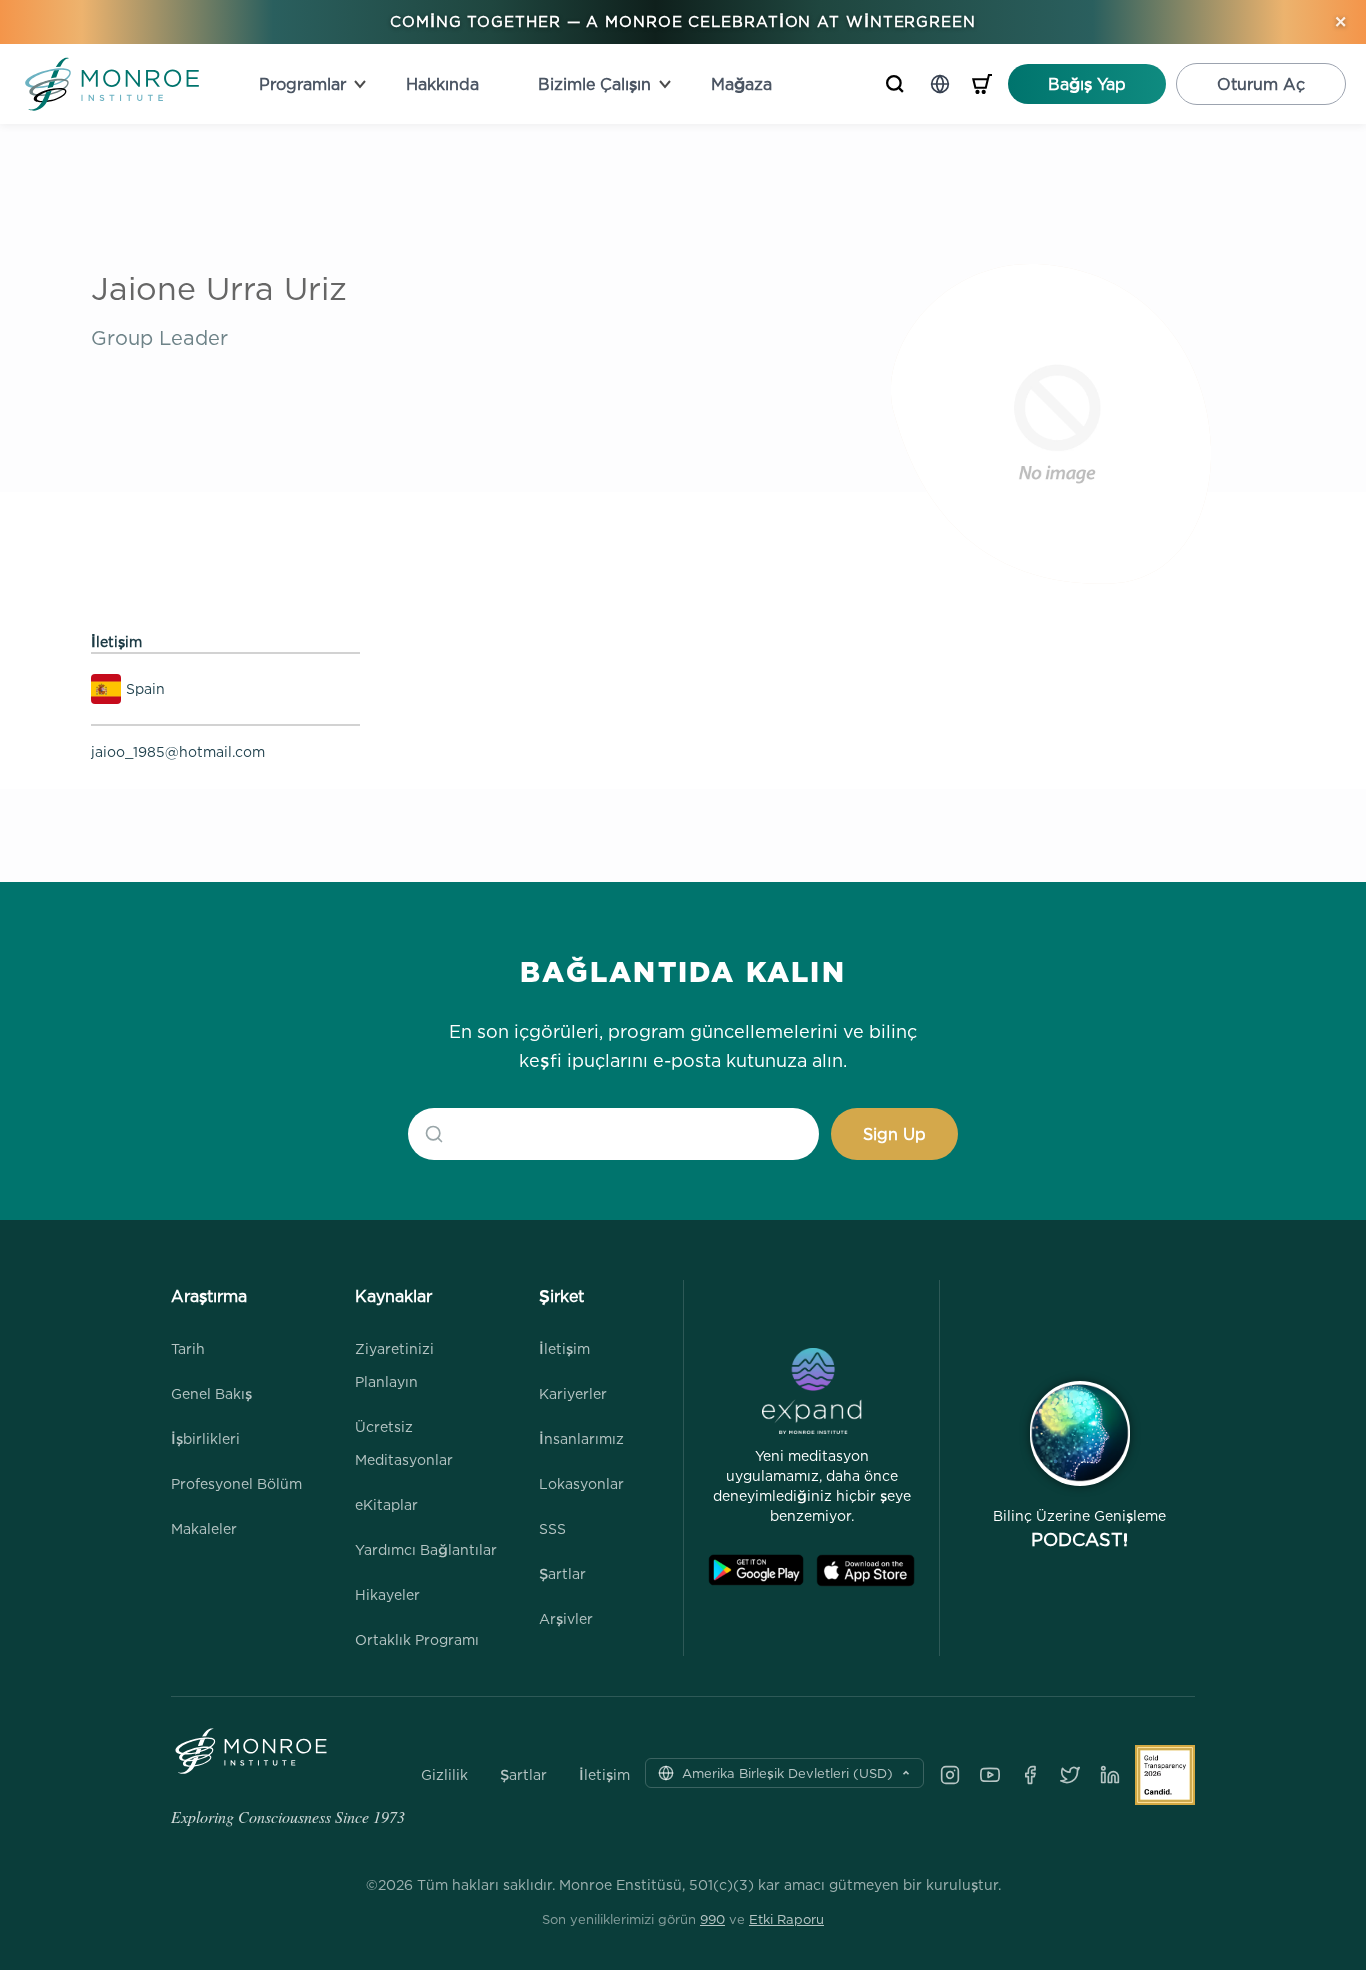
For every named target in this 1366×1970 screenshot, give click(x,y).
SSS (552, 1528)
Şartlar (562, 1573)
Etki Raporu (786, 1919)
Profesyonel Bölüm (236, 1483)
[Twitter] (1070, 1775)
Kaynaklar (393, 1296)
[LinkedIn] (1110, 1775)
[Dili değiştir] (940, 84)
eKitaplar (386, 1504)
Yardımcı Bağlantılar (426, 1549)
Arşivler (566, 1618)
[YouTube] (990, 1775)
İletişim (564, 1348)
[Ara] (895, 84)
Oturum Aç (1261, 84)
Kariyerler (573, 1393)
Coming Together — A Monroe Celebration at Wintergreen (683, 21)
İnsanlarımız (581, 1438)
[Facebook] (1030, 1775)
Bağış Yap (1087, 84)
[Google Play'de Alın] (756, 1570)
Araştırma (209, 1296)
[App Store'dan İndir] (865, 1570)
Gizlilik (444, 1775)
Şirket (561, 1296)
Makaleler (204, 1528)
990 (712, 1919)
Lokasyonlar (581, 1483)
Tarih (188, 1348)
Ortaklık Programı (417, 1639)
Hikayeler (387, 1594)
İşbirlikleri (205, 1438)
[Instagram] (950, 1775)
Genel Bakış (211, 1393)
